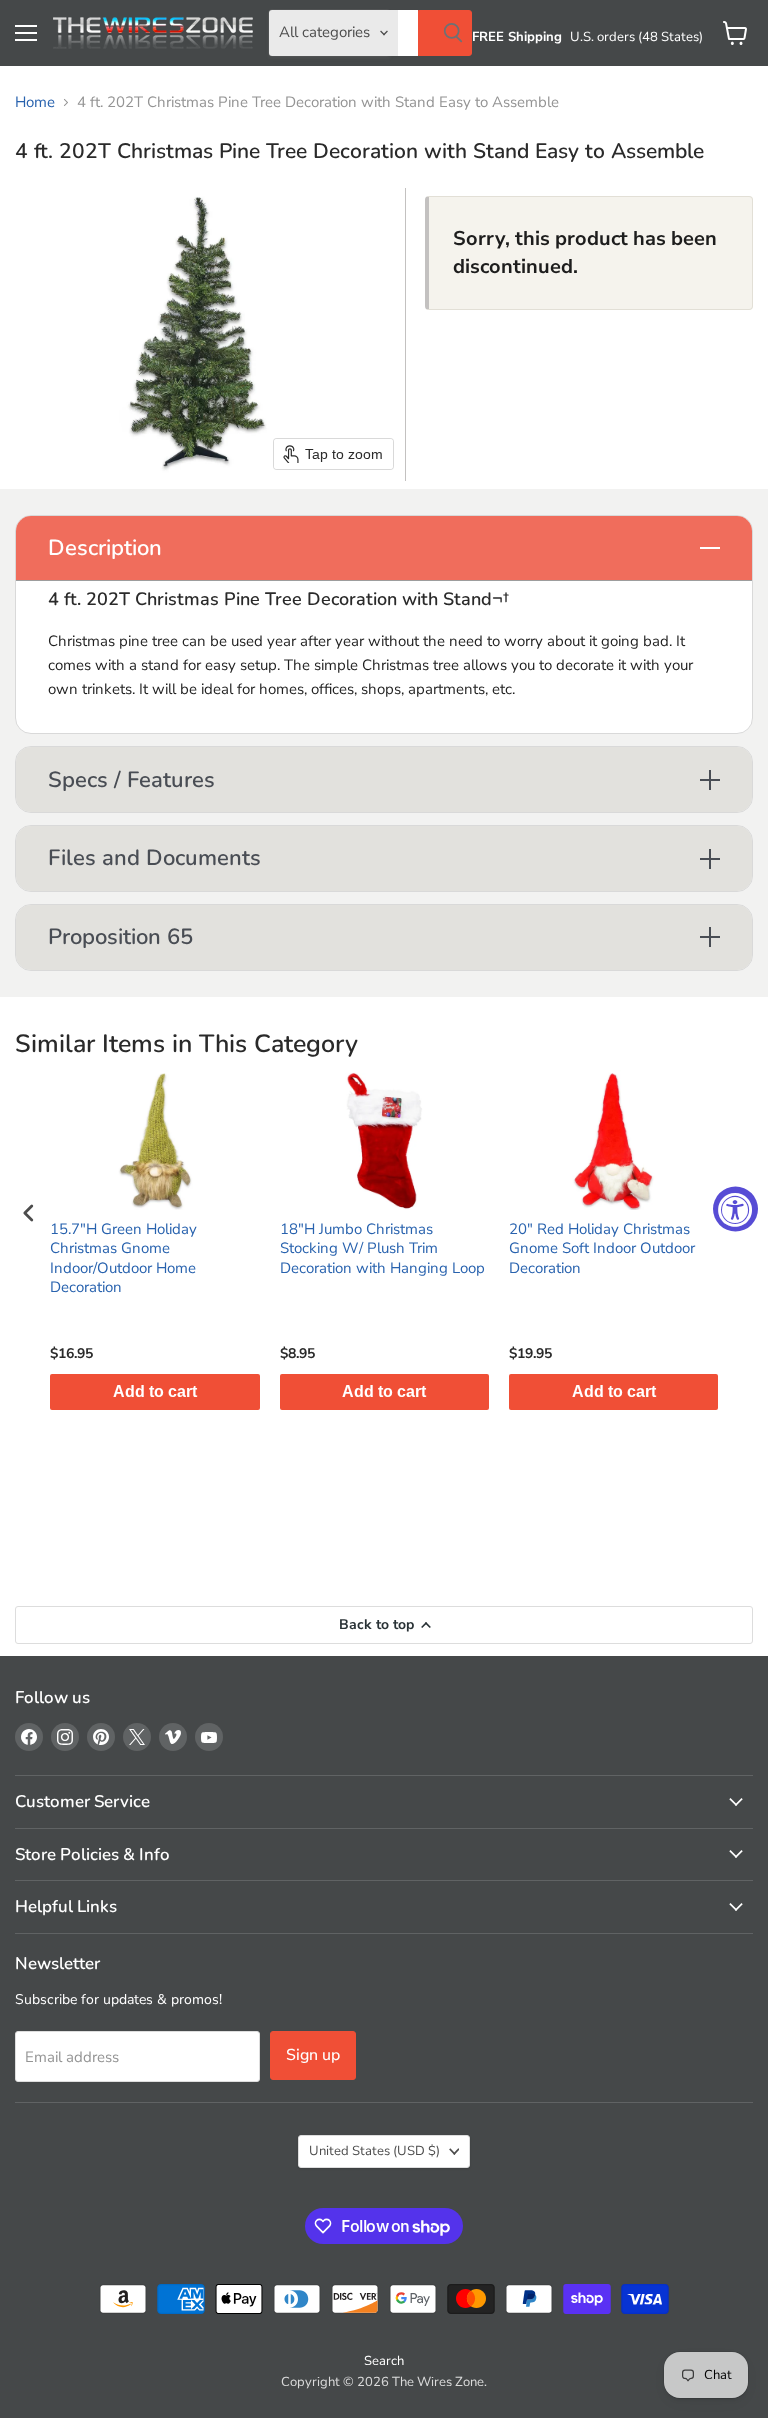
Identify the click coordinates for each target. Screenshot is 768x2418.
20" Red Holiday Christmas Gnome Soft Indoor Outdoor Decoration (602, 1249)
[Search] (445, 33)
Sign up (313, 2055)
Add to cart (155, 1391)
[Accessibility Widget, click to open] (735, 1209)
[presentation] (29, 1212)
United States (374, 2151)
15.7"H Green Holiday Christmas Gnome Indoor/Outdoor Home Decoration (123, 1259)
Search (384, 2361)
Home (35, 102)
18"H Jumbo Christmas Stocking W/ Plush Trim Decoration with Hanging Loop (382, 1249)
